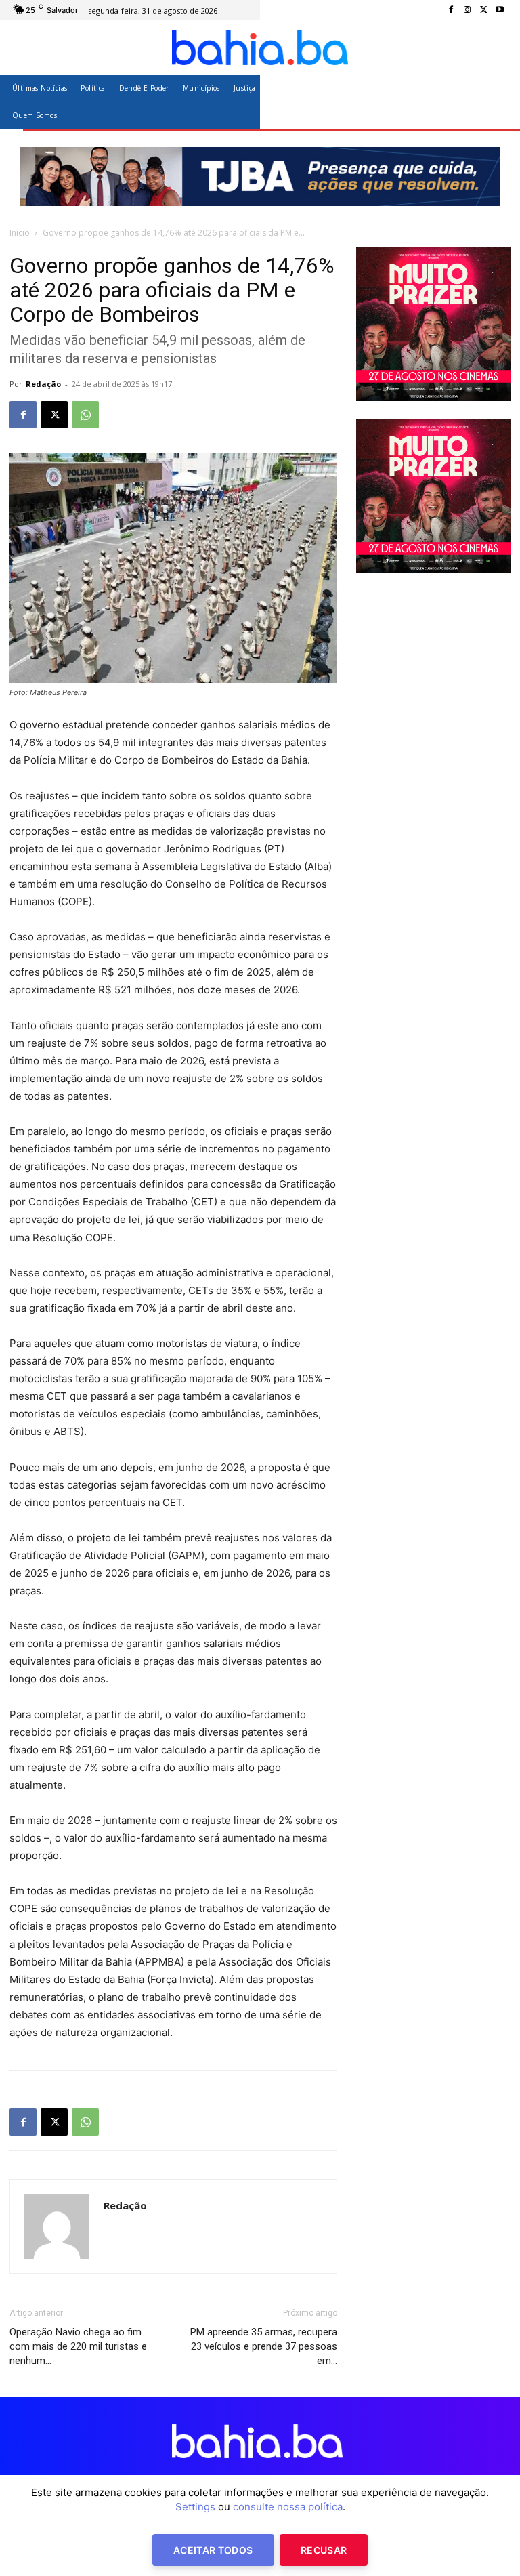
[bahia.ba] (260, 47)
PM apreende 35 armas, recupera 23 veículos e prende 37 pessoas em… (264, 2346)
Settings (195, 2507)
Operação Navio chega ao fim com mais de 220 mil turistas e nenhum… (78, 2346)
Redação (43, 384)
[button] (495, 101)
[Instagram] (467, 10)
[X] (483, 10)
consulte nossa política (288, 2507)
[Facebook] (451, 10)
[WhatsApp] (85, 415)
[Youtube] (500, 10)
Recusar (324, 2550)
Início (20, 233)
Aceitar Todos (213, 2550)
